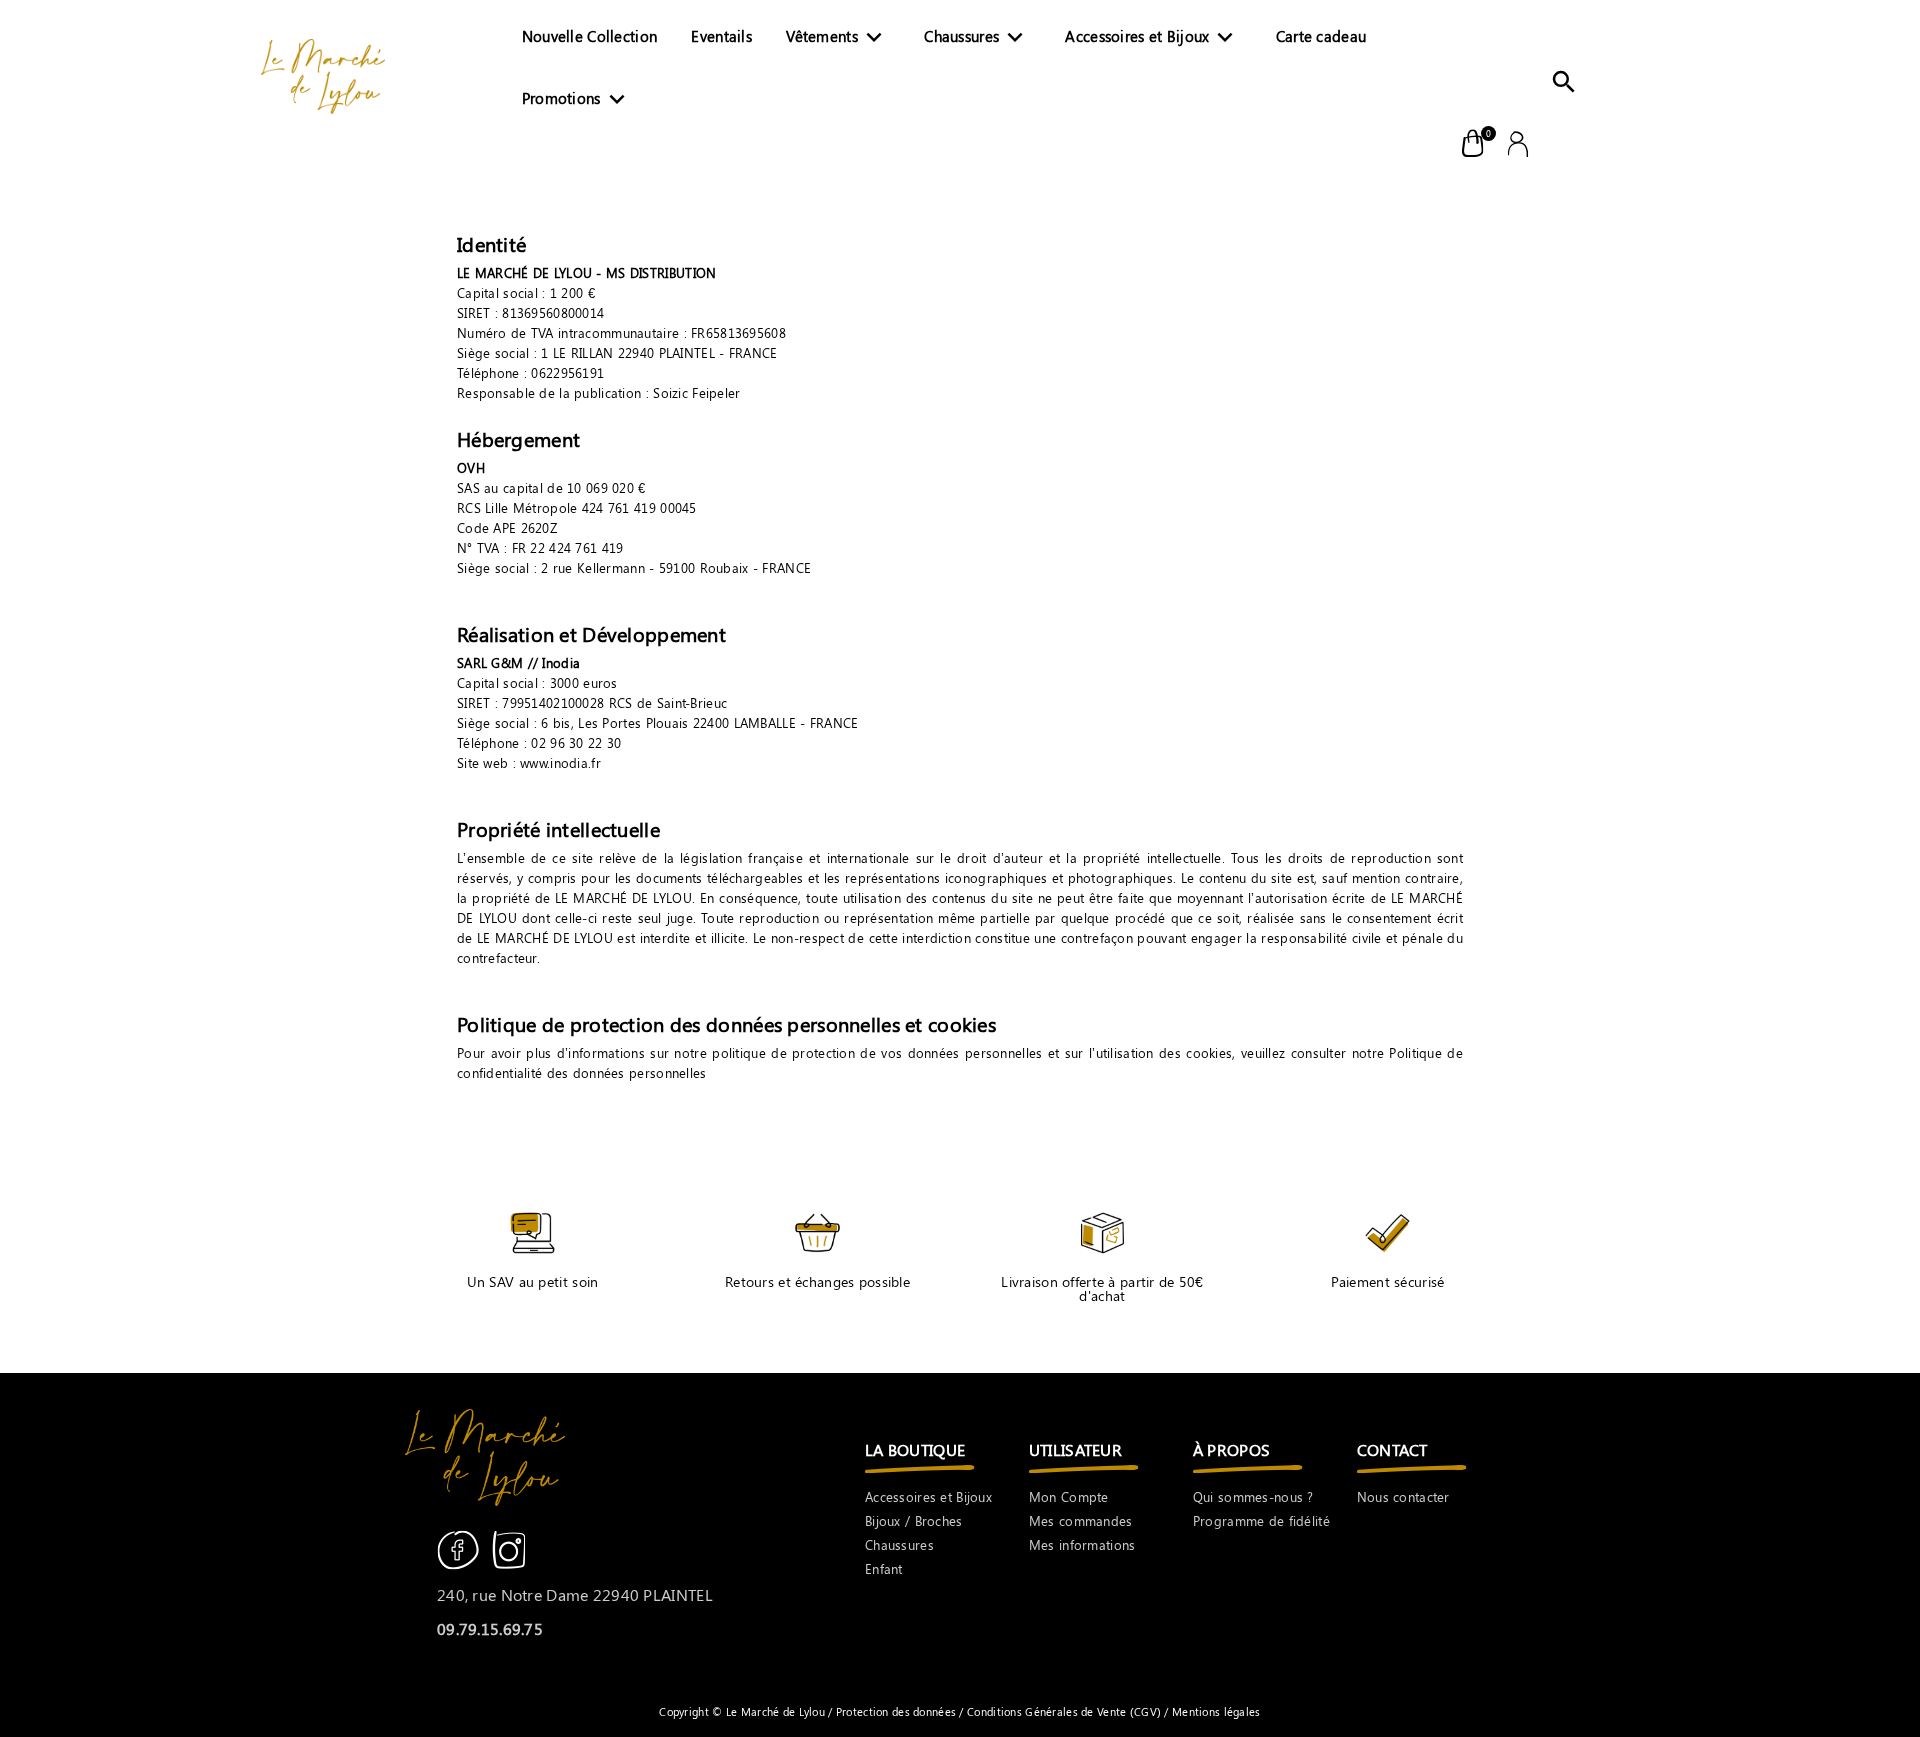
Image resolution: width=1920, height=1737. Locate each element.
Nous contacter (1403, 1496)
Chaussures (977, 38)
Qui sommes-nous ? (1253, 1496)
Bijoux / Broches (914, 1520)
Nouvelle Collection (589, 36)
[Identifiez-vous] (1518, 141)
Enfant (884, 1568)
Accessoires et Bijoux (1152, 38)
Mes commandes (1081, 1520)
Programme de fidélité (1261, 1520)
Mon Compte (1069, 1496)
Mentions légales (1215, 1711)
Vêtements (837, 38)
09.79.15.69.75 (490, 1628)
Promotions (577, 100)
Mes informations (1082, 1544)
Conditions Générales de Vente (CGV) (1064, 1711)
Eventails (721, 36)
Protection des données (898, 1711)
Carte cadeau (1321, 36)
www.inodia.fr (560, 762)
